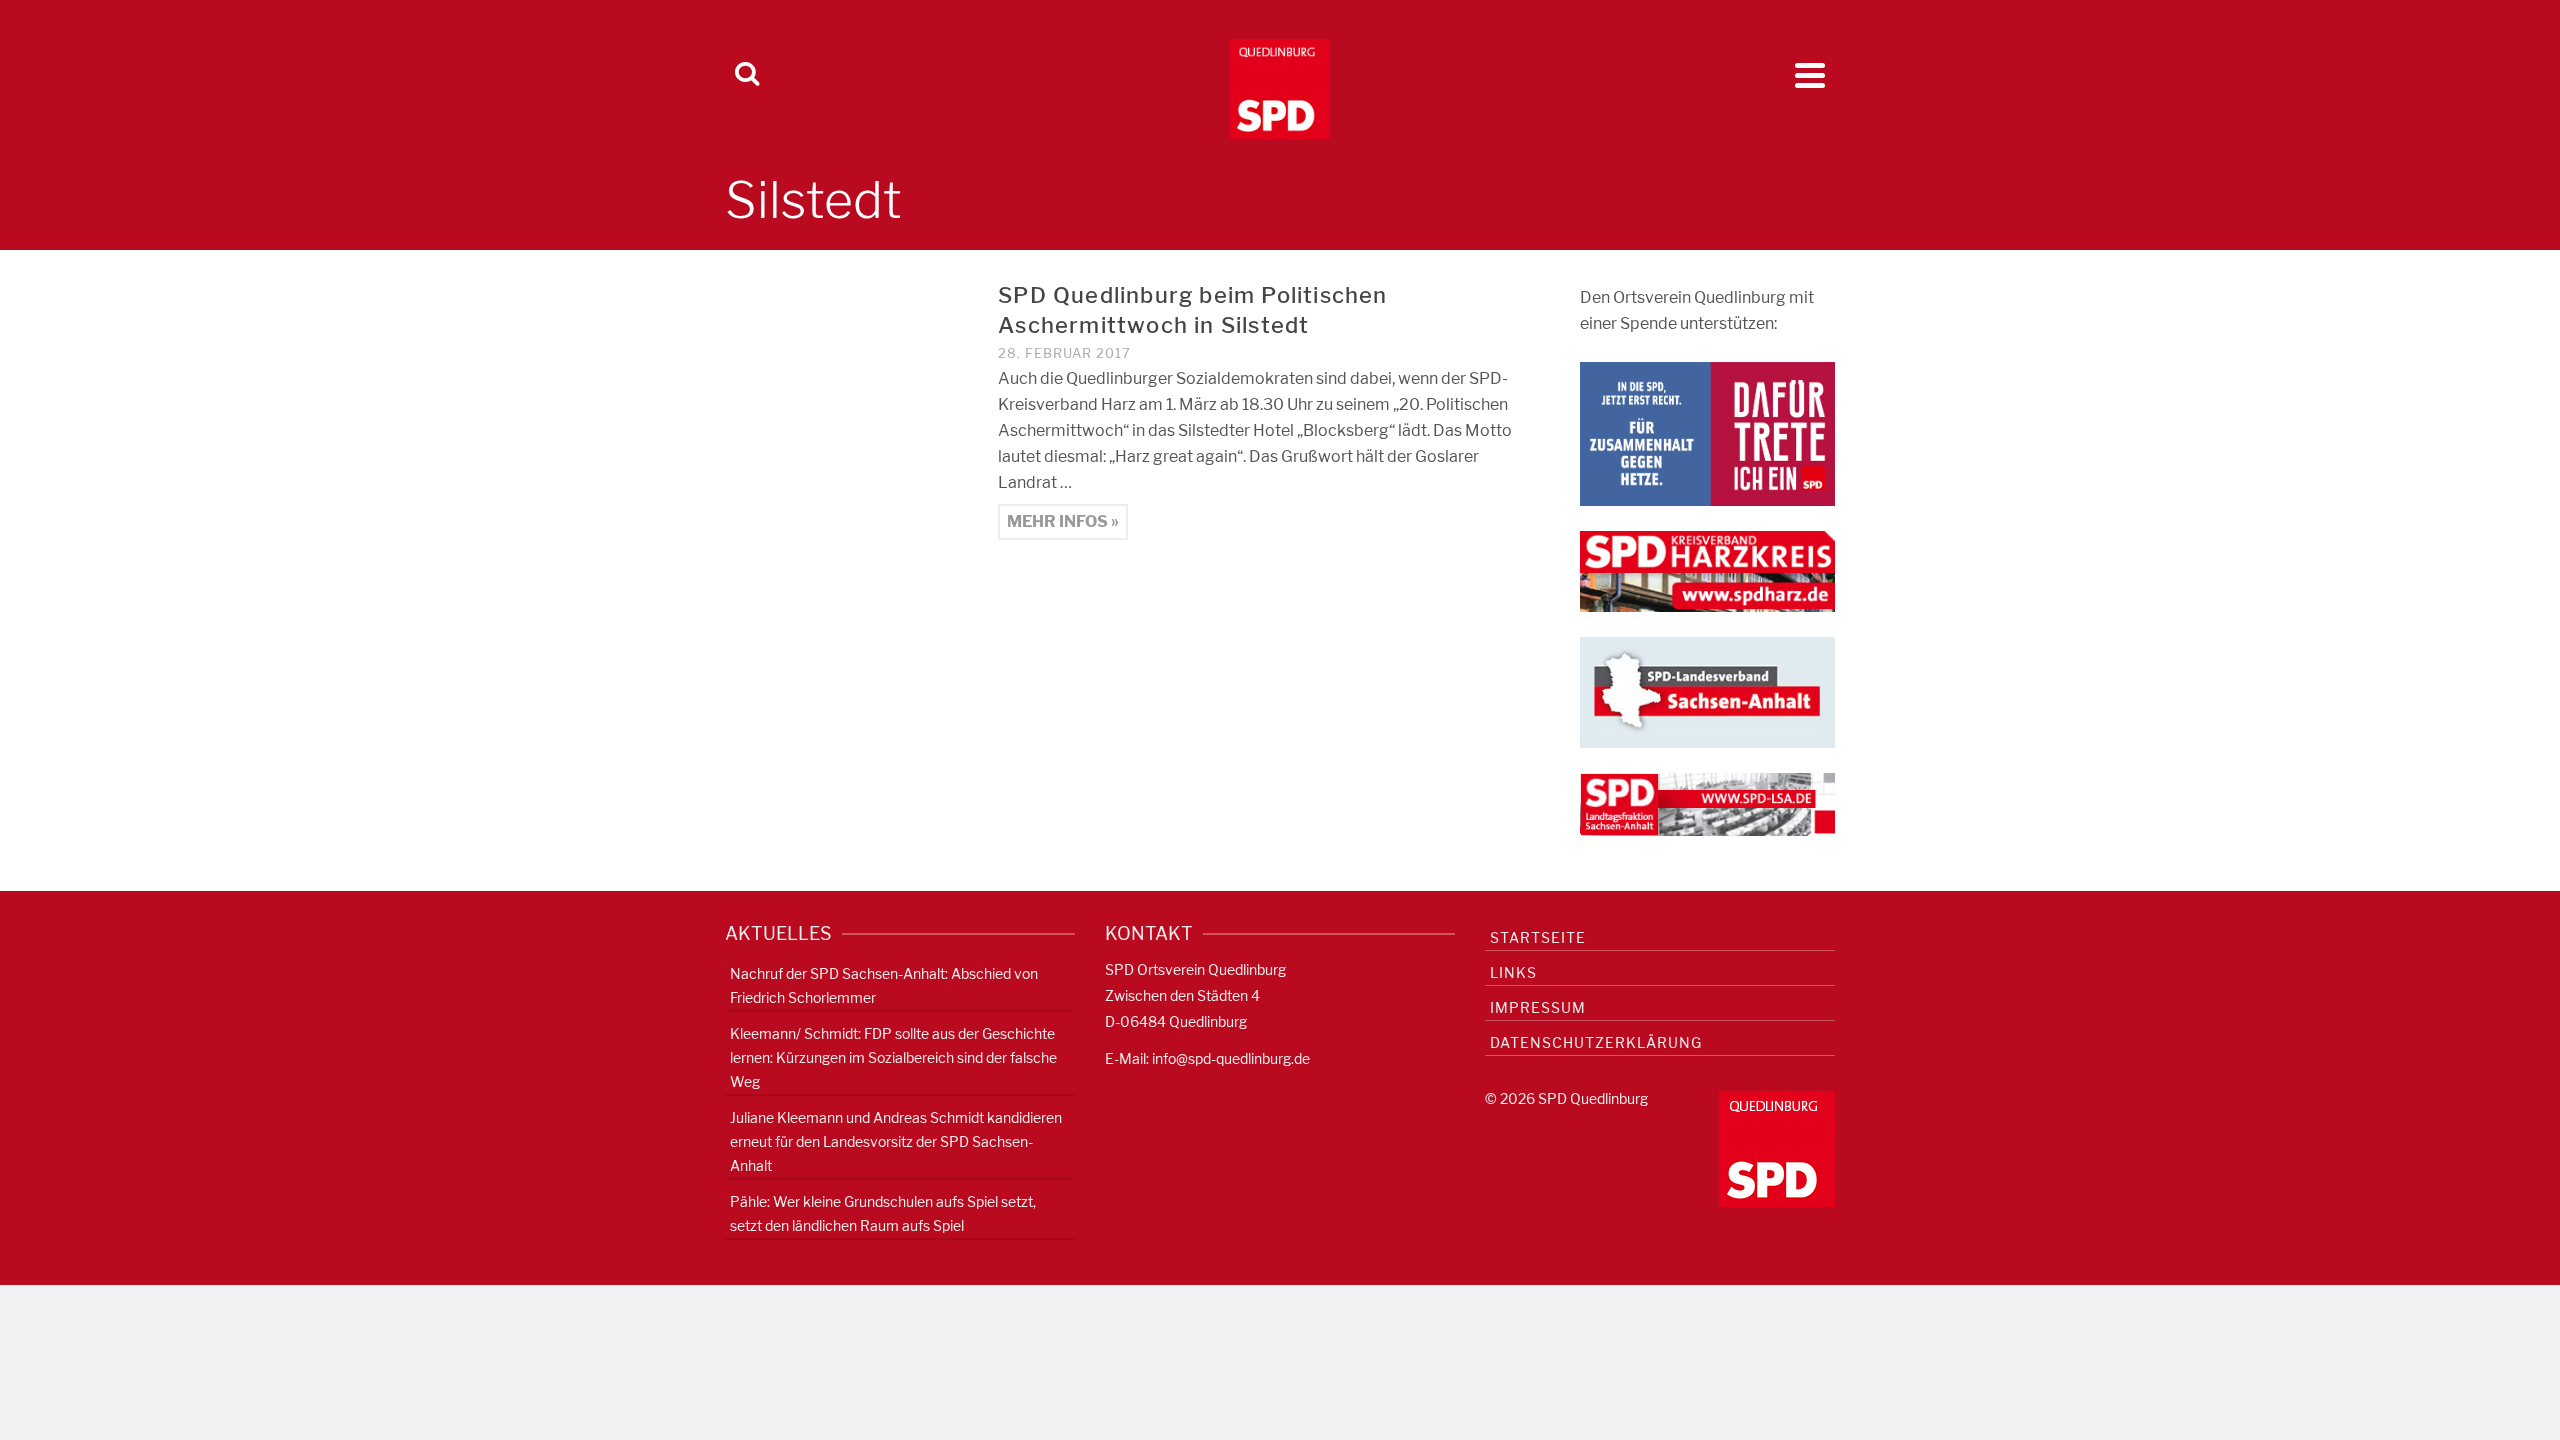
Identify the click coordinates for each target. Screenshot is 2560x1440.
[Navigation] (1810, 75)
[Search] (747, 75)
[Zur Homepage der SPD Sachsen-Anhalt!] (1707, 691)
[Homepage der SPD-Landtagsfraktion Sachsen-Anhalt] (1707, 803)
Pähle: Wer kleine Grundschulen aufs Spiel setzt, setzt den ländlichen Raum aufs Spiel (883, 1213)
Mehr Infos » (1063, 521)
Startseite (1538, 937)
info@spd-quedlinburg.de (1231, 1058)
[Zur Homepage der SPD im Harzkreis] (1707, 570)
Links (1513, 972)
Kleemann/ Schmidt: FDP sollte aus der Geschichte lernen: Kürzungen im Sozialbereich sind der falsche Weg (893, 1057)
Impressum (1538, 1007)
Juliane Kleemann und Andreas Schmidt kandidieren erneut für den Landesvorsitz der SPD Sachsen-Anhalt (896, 1141)
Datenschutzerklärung (1596, 1042)
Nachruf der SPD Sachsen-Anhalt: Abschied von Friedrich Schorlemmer (884, 985)
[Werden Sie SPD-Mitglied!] (1707, 432)
